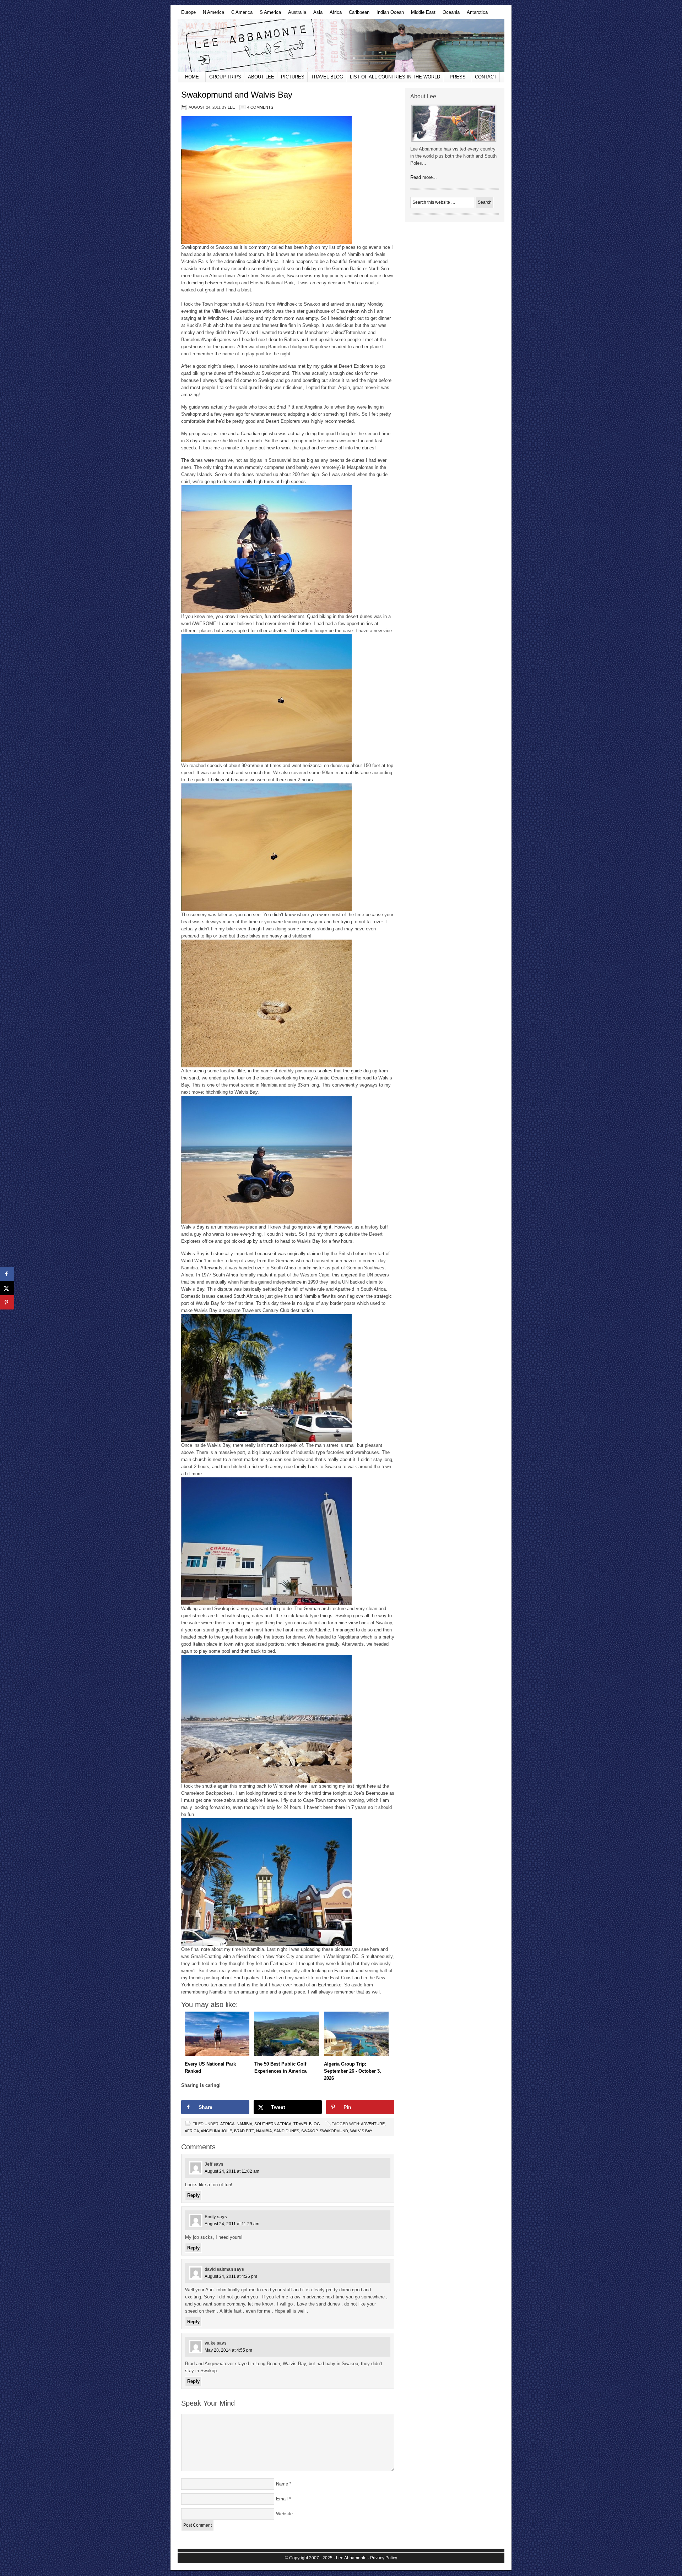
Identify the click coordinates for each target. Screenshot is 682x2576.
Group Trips (225, 77)
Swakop (309, 2131)
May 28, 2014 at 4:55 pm (228, 2350)
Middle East (421, 14)
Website (284, 2514)
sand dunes (286, 2131)
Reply (193, 2195)
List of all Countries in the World (395, 77)
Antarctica (475, 14)
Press (458, 77)
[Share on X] (7, 1288)
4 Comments (260, 107)
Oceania (449, 14)
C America (240, 14)
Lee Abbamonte (341, 45)
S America (269, 14)
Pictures (293, 77)
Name (282, 2484)
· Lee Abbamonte (350, 2558)
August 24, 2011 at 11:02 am (232, 2171)
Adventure (373, 2124)
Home (192, 77)
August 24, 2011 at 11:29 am (232, 2224)
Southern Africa (273, 2124)
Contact (486, 77)
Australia (295, 14)
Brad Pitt (244, 2131)
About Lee (261, 77)
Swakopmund (334, 2131)
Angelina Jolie (216, 2131)
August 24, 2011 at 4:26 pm (231, 2276)
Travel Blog (327, 77)
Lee (231, 107)
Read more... (424, 177)
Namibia (244, 2124)
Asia (316, 14)
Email (282, 2499)
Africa (334, 14)
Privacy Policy (384, 2558)
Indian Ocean (388, 14)
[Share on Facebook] (7, 1274)
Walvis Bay (361, 2131)
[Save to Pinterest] (7, 1302)
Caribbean (357, 14)
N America (212, 14)
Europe (187, 14)
